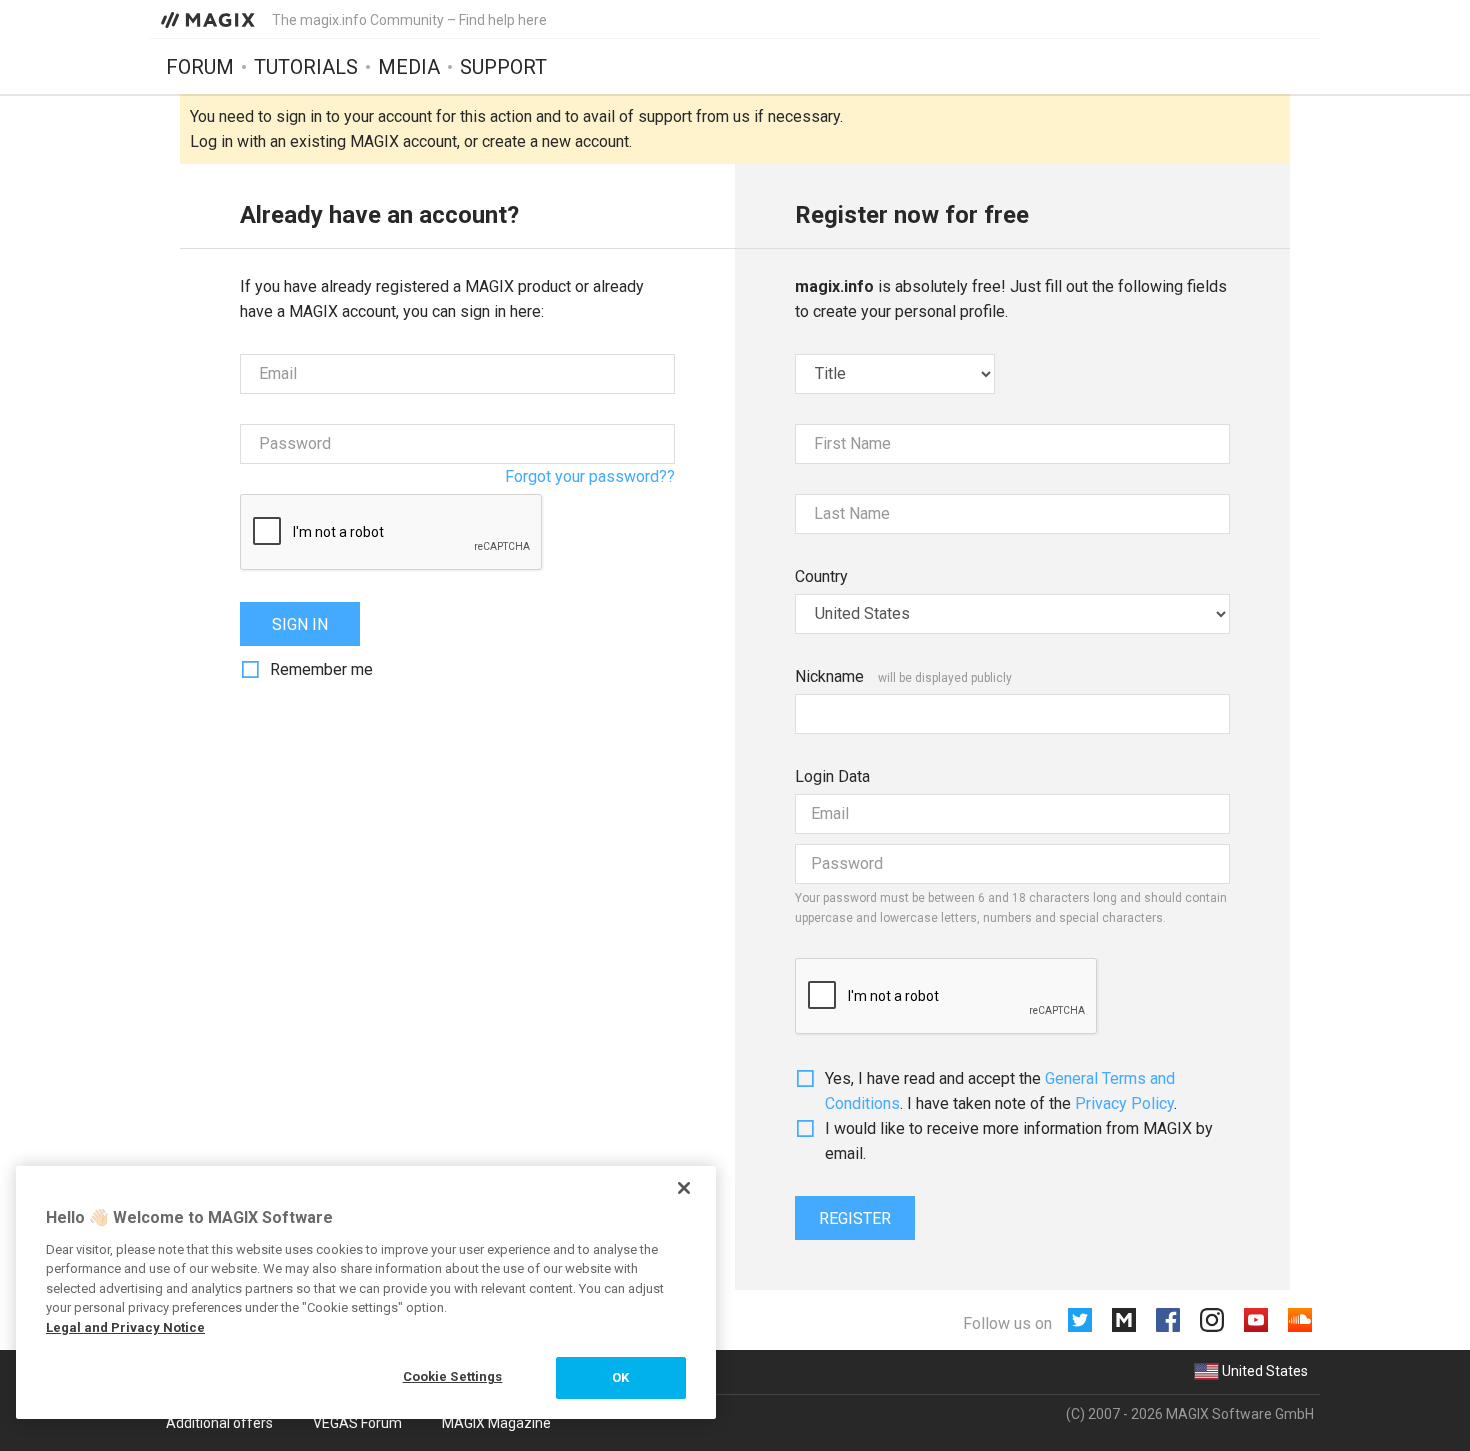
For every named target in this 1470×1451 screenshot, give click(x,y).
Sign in (300, 624)
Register (855, 1218)
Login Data (832, 776)
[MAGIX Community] (209, 19)
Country (821, 576)
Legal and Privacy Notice (125, 1327)
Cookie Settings (453, 1376)
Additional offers (219, 1423)
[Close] (684, 1188)
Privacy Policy (1124, 1103)
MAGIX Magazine (496, 1423)
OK (620, 1377)
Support (503, 67)
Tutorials (306, 67)
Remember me (321, 669)
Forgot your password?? (590, 476)
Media (409, 67)
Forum (200, 67)
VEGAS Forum (357, 1423)
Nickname (829, 676)
